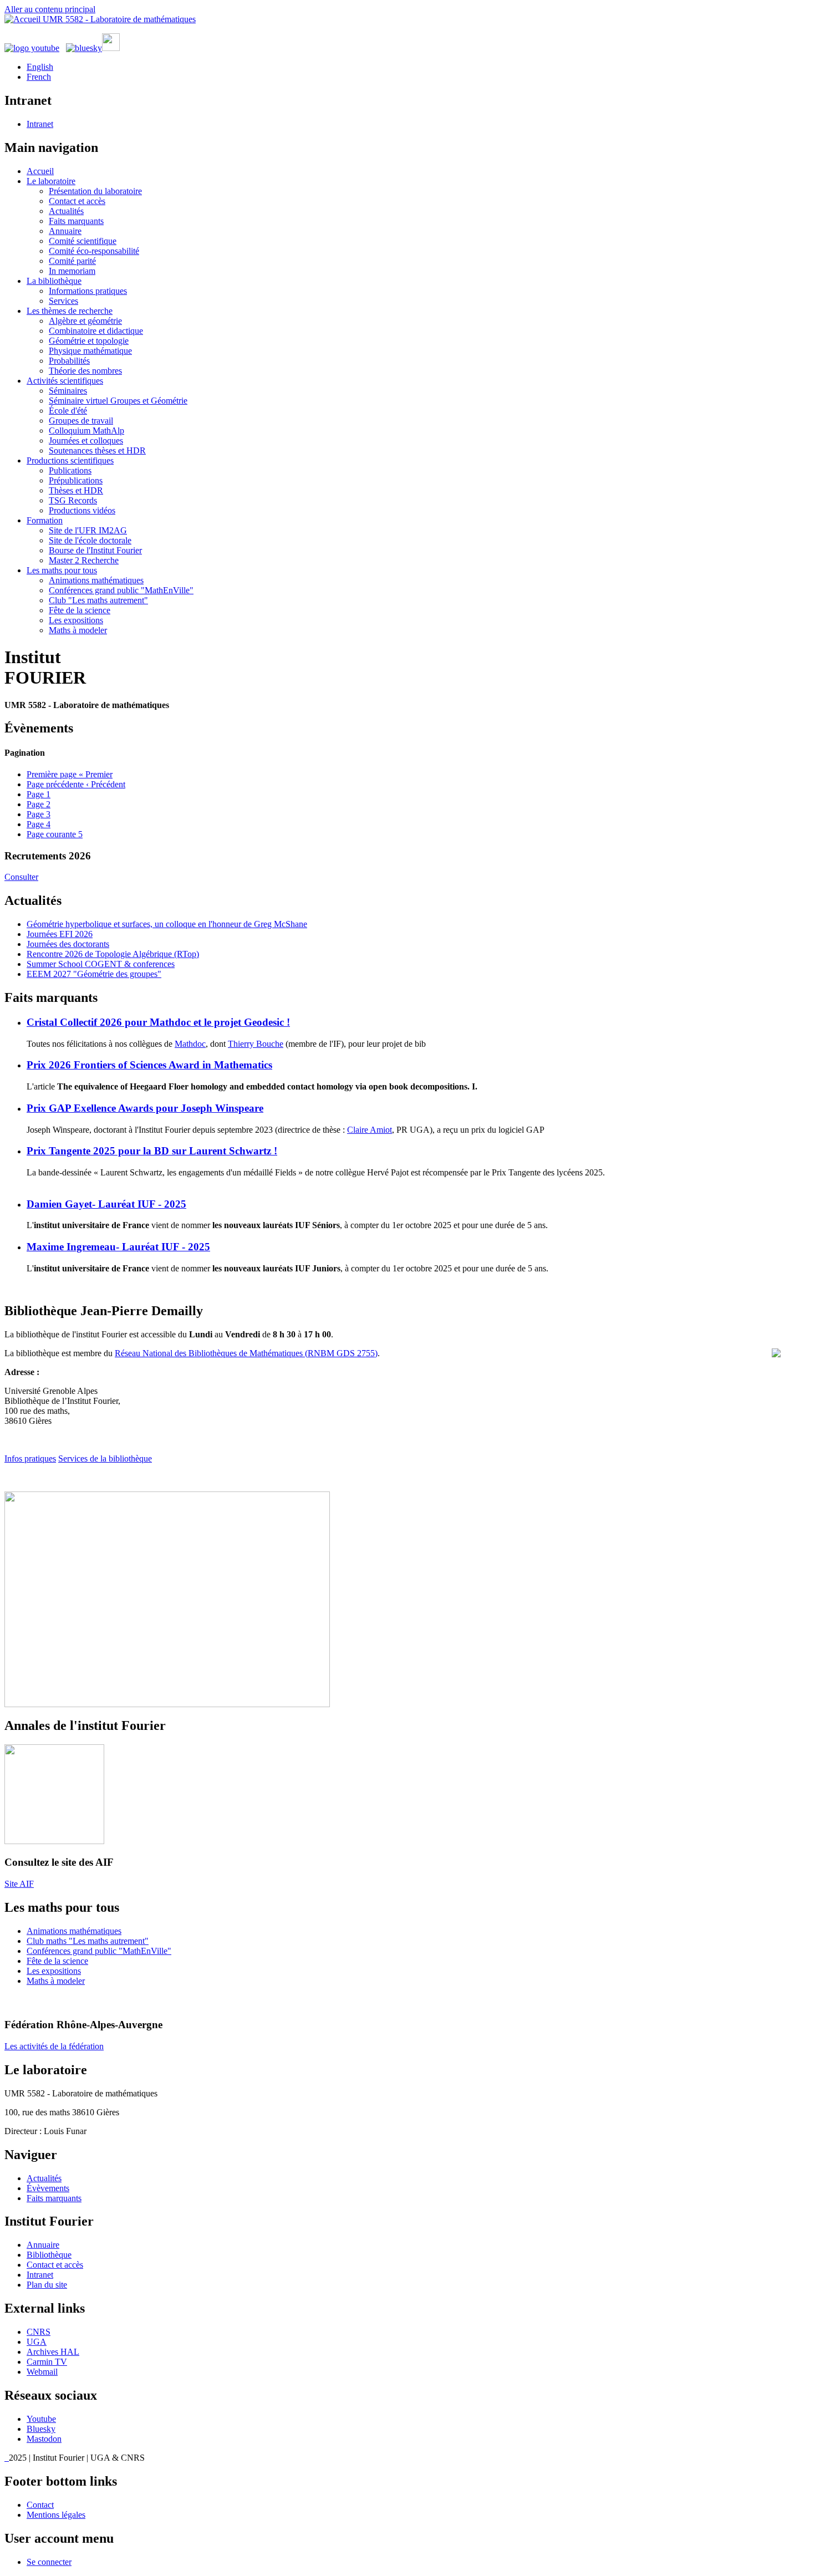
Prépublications (76, 480)
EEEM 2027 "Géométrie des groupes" (94, 974)
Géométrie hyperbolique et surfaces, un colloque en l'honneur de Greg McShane (167, 924)
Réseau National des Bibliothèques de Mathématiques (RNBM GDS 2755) (246, 1353)
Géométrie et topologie (89, 341)
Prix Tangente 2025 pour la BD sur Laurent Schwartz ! (152, 1151)
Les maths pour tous (62, 570)
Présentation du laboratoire (95, 191)
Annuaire (65, 231)
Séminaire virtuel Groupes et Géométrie (118, 401)
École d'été (68, 411)
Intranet (40, 124)
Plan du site (47, 2285)
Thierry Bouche (256, 1044)
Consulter (21, 877)
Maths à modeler (78, 630)
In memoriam (72, 271)
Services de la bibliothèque (105, 1458)
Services (63, 301)
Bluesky (41, 2429)
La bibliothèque (54, 281)
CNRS (39, 2332)
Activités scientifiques (65, 381)
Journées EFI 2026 (60, 934)
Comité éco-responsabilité (94, 251)
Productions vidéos (82, 510)
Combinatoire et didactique (96, 331)
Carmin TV (47, 2362)
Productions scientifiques (70, 460)
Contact (40, 2505)
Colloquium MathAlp (86, 431)
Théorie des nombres (85, 371)
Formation (45, 520)
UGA (37, 2342)
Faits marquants (76, 221)
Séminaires (68, 391)
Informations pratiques (88, 291)
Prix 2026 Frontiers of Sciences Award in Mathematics (149, 1065)
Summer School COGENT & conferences (101, 964)
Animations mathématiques (96, 580)
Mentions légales (56, 2515)
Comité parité (72, 261)
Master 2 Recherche (84, 560)
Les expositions (76, 620)
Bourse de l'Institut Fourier (95, 550)
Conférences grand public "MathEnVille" (121, 590)
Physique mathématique (90, 351)
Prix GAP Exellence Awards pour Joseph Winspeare (145, 1108)
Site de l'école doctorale (90, 540)
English (40, 67)
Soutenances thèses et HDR (97, 450)
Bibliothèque (49, 2255)
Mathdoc (190, 1044)
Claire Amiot (370, 1130)
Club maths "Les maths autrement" (88, 1941)
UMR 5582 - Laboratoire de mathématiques (119, 19)
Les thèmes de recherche (70, 311)
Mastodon (44, 2439)
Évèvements (48, 2188)
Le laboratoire (51, 181)
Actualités (66, 211)
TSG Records (73, 500)
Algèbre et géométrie (85, 321)
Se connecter (49, 2562)
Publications (70, 470)
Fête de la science (80, 610)
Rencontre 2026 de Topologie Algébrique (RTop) (113, 954)
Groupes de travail (81, 421)
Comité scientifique (83, 241)
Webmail (42, 2372)
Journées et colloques (86, 441)
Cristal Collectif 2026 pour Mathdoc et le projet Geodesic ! (158, 1022)
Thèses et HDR (76, 490)
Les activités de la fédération (54, 2046)
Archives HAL (53, 2352)
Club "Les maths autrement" (98, 600)
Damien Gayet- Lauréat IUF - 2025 (106, 1204)
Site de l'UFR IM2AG (88, 530)
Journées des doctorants (68, 944)
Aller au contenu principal (50, 9)
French (39, 77)
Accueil (40, 171)
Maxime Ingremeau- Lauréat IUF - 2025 (118, 1247)
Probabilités (69, 361)
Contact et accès (77, 201)
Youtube (41, 2419)
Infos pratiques (30, 1458)
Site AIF (19, 1884)
